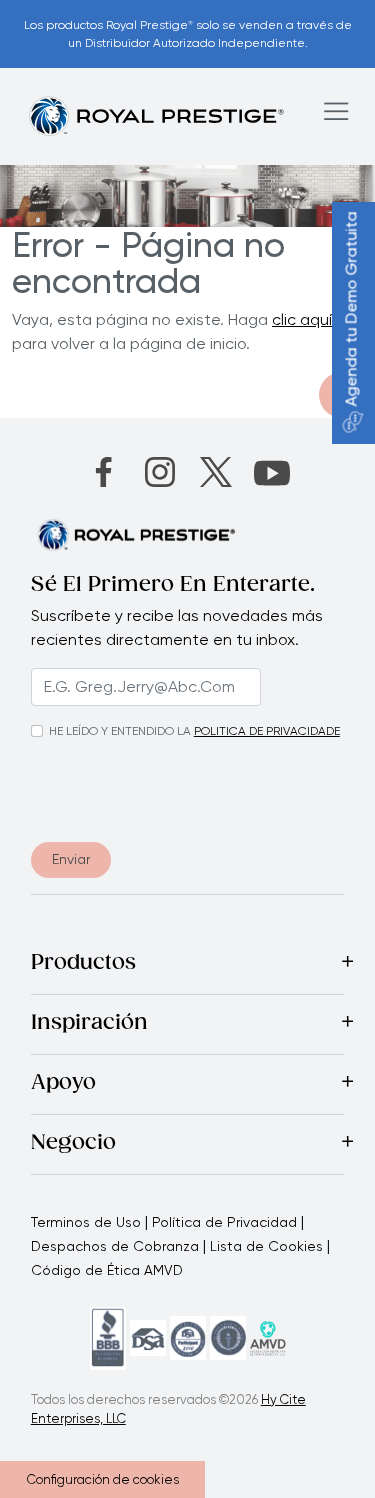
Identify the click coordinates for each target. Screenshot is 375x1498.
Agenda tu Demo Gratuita (351, 309)
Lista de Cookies (266, 1246)
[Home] (156, 115)
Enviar (71, 859)
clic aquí (302, 319)
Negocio (73, 1144)
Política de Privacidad (224, 1222)
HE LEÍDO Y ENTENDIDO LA (120, 731)
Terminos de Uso (86, 1222)
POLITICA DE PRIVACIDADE (267, 731)
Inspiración (89, 1024)
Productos (83, 964)
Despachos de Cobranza (115, 1246)
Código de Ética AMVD (107, 1270)
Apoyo (63, 1084)
